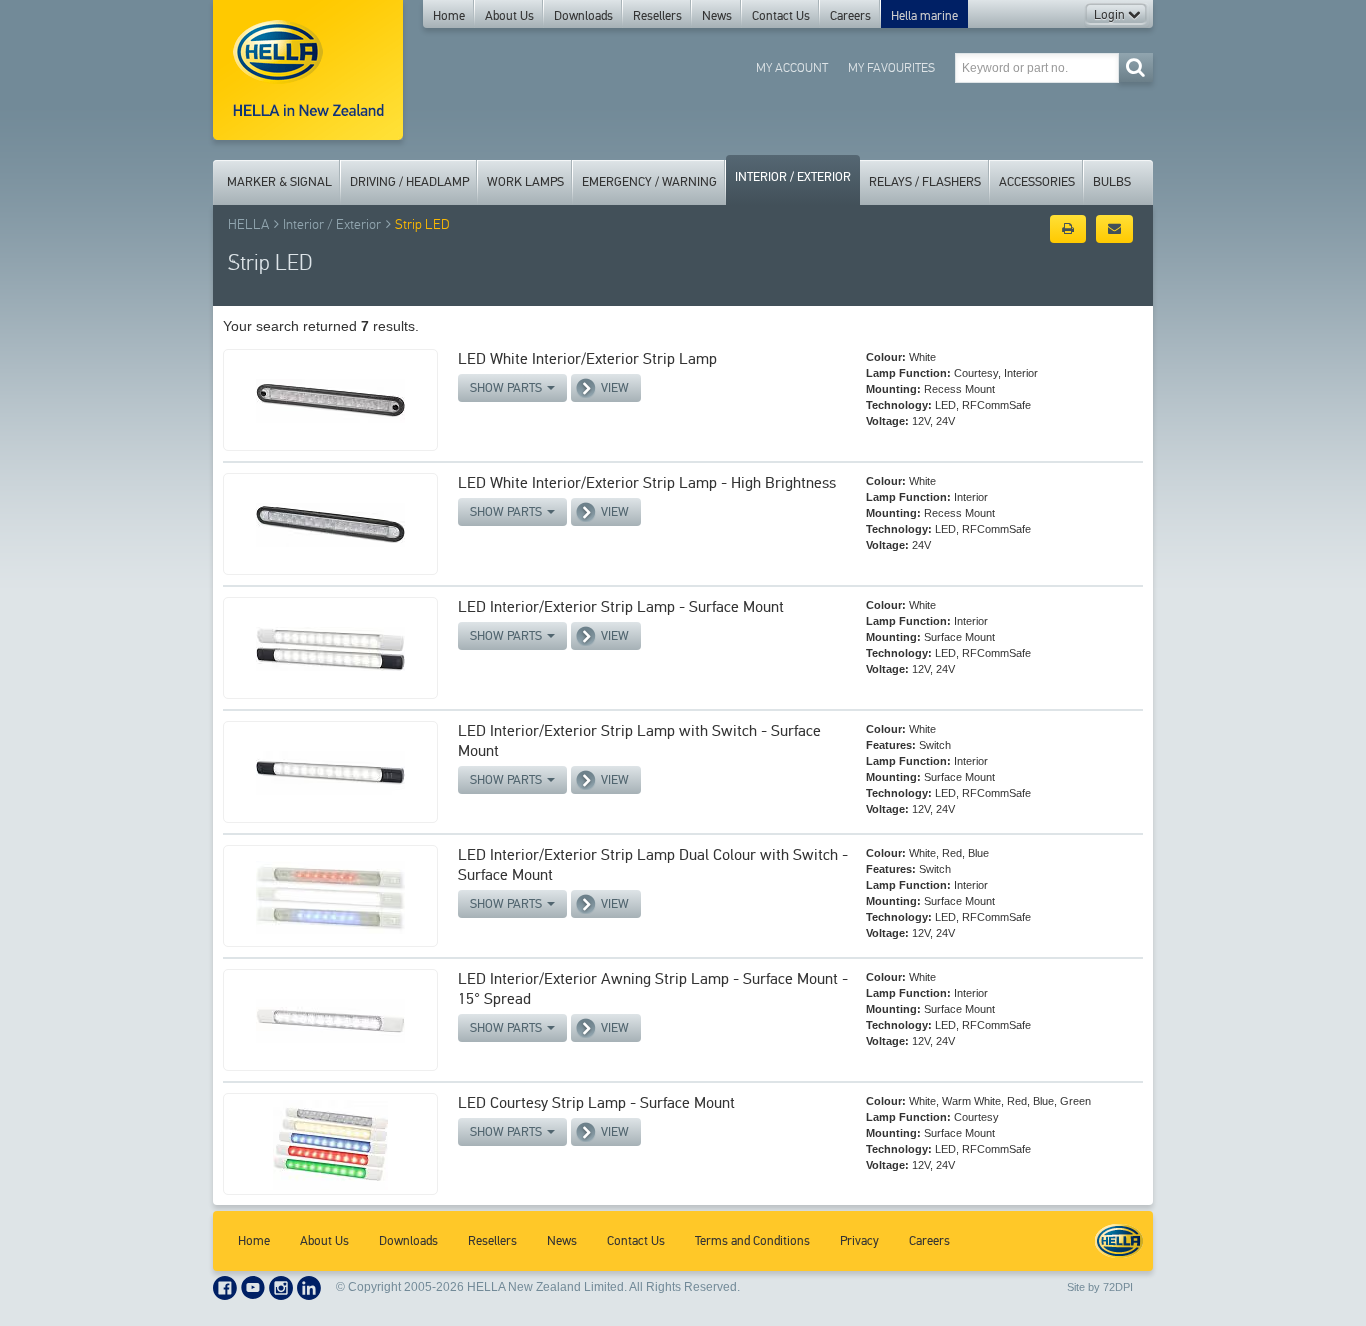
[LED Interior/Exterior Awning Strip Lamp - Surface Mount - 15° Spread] (330, 1020)
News (717, 16)
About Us (509, 16)
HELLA (248, 224)
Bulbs (1112, 182)
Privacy (859, 1241)
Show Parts (507, 388)
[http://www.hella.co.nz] (308, 70)
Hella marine (924, 16)
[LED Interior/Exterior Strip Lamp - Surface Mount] (330, 648)
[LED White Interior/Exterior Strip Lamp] (330, 400)
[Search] (1135, 67)
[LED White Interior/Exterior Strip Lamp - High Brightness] (330, 524)
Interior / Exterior (793, 177)
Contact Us (781, 16)
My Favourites (891, 67)
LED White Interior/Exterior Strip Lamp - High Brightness (647, 482)
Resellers (657, 16)
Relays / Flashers (925, 182)
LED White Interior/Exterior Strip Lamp (587, 358)
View (615, 388)
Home (449, 16)
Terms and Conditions (752, 1241)
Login (1111, 15)
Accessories (1037, 182)
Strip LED (422, 224)
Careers (850, 16)
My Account (792, 67)
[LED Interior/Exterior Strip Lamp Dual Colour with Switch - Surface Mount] (330, 896)
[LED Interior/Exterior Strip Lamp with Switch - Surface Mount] (330, 772)
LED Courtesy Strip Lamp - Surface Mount (596, 1102)
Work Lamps (525, 182)
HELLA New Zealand (1119, 1241)
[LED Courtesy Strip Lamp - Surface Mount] (330, 1144)
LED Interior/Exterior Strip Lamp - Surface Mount (621, 606)
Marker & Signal (279, 182)
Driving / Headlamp (409, 182)
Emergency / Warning (649, 182)
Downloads (583, 16)
